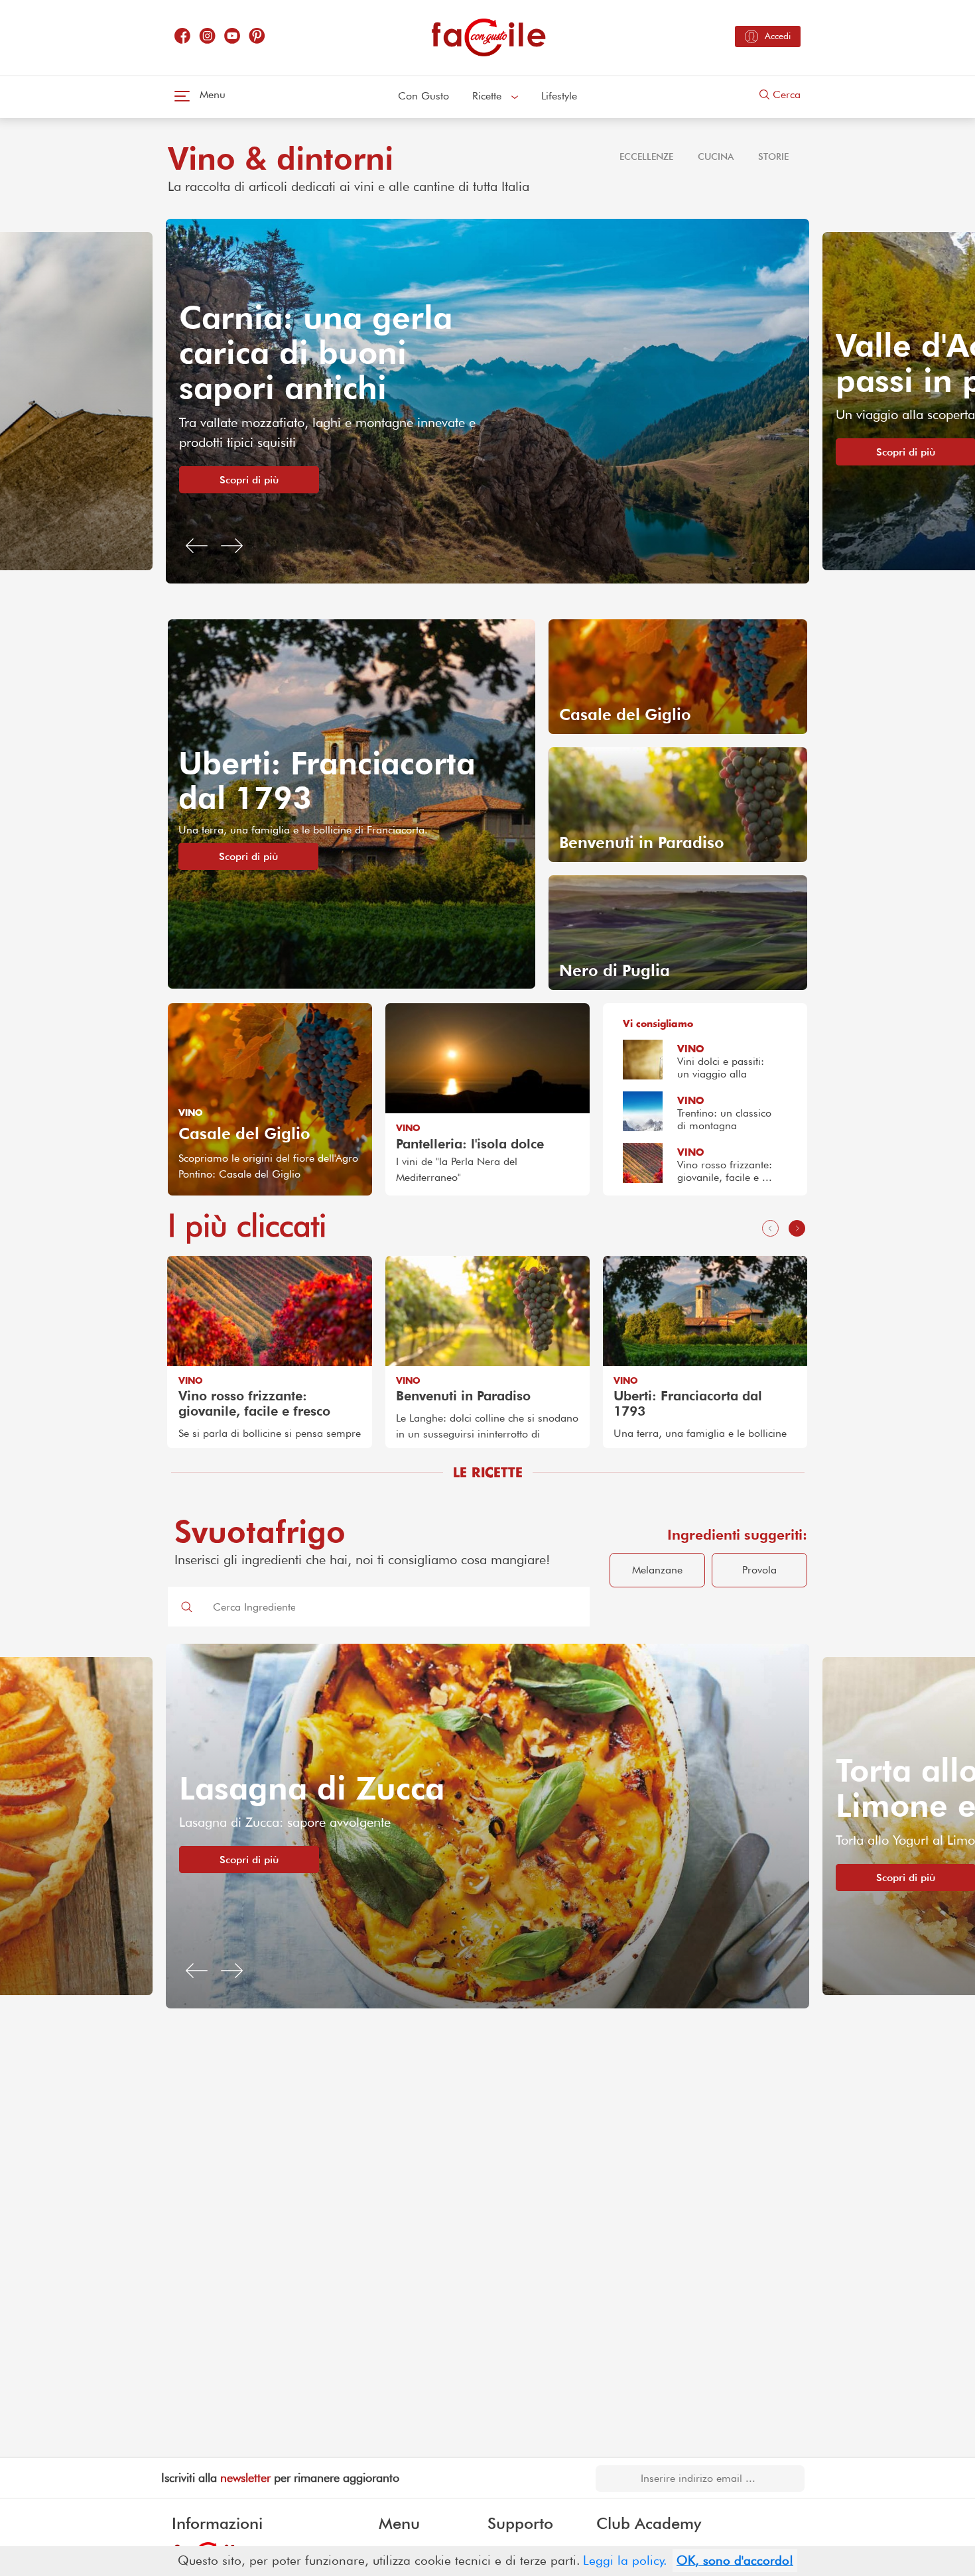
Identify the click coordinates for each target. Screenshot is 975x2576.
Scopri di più (249, 452)
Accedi (778, 36)
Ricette (488, 96)
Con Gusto (423, 96)
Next (797, 1354)
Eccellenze (646, 156)
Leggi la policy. (625, 2560)
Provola (759, 1570)
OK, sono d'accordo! (735, 2560)
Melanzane (657, 1570)
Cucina (716, 156)
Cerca (785, 94)
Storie (773, 156)
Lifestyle (559, 96)
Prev (178, 1354)
